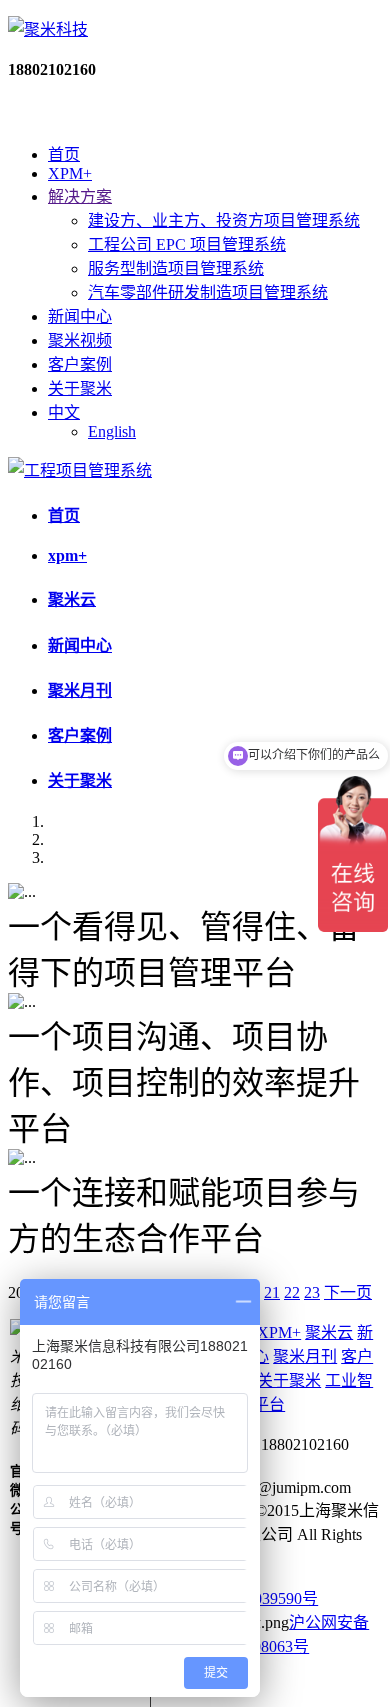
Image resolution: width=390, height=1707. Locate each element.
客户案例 (80, 364)
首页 (64, 154)
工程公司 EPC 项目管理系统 (187, 244)
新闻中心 (80, 316)
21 (272, 1292)
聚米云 (72, 599)
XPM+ (70, 173)
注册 (76, 112)
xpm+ (67, 555)
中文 (64, 412)
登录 (24, 112)
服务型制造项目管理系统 (176, 268)
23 (312, 1292)
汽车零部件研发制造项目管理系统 (208, 292)
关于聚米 (80, 388)
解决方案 (80, 196)
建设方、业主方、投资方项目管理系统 (224, 220)
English (112, 431)
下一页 (348, 1292)
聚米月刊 (80, 690)
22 (292, 1292)
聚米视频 (80, 340)
